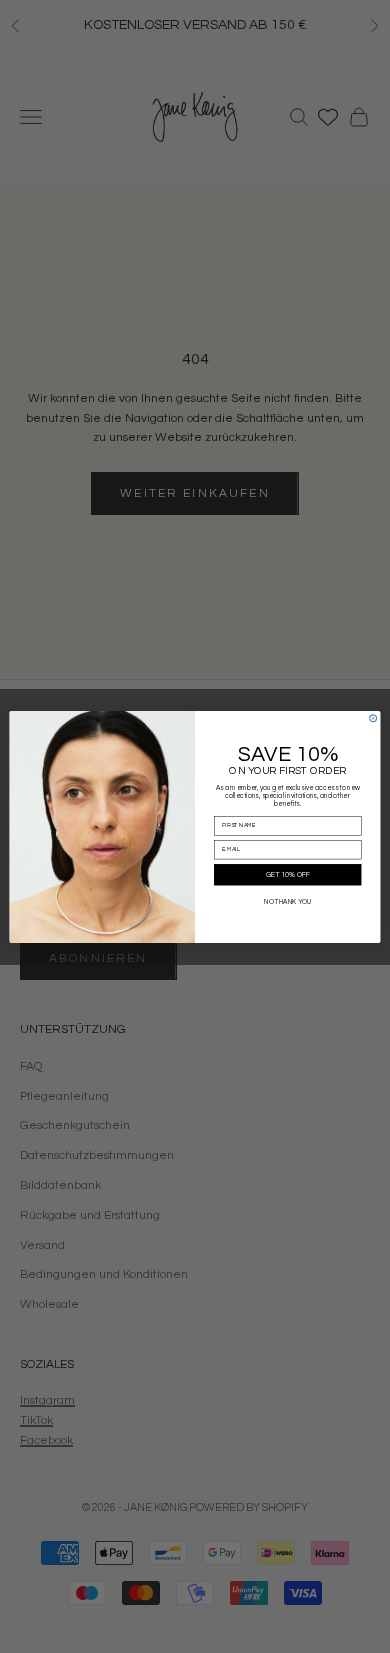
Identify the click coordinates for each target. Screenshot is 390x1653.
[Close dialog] (373, 717)
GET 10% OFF (288, 874)
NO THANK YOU (287, 902)
